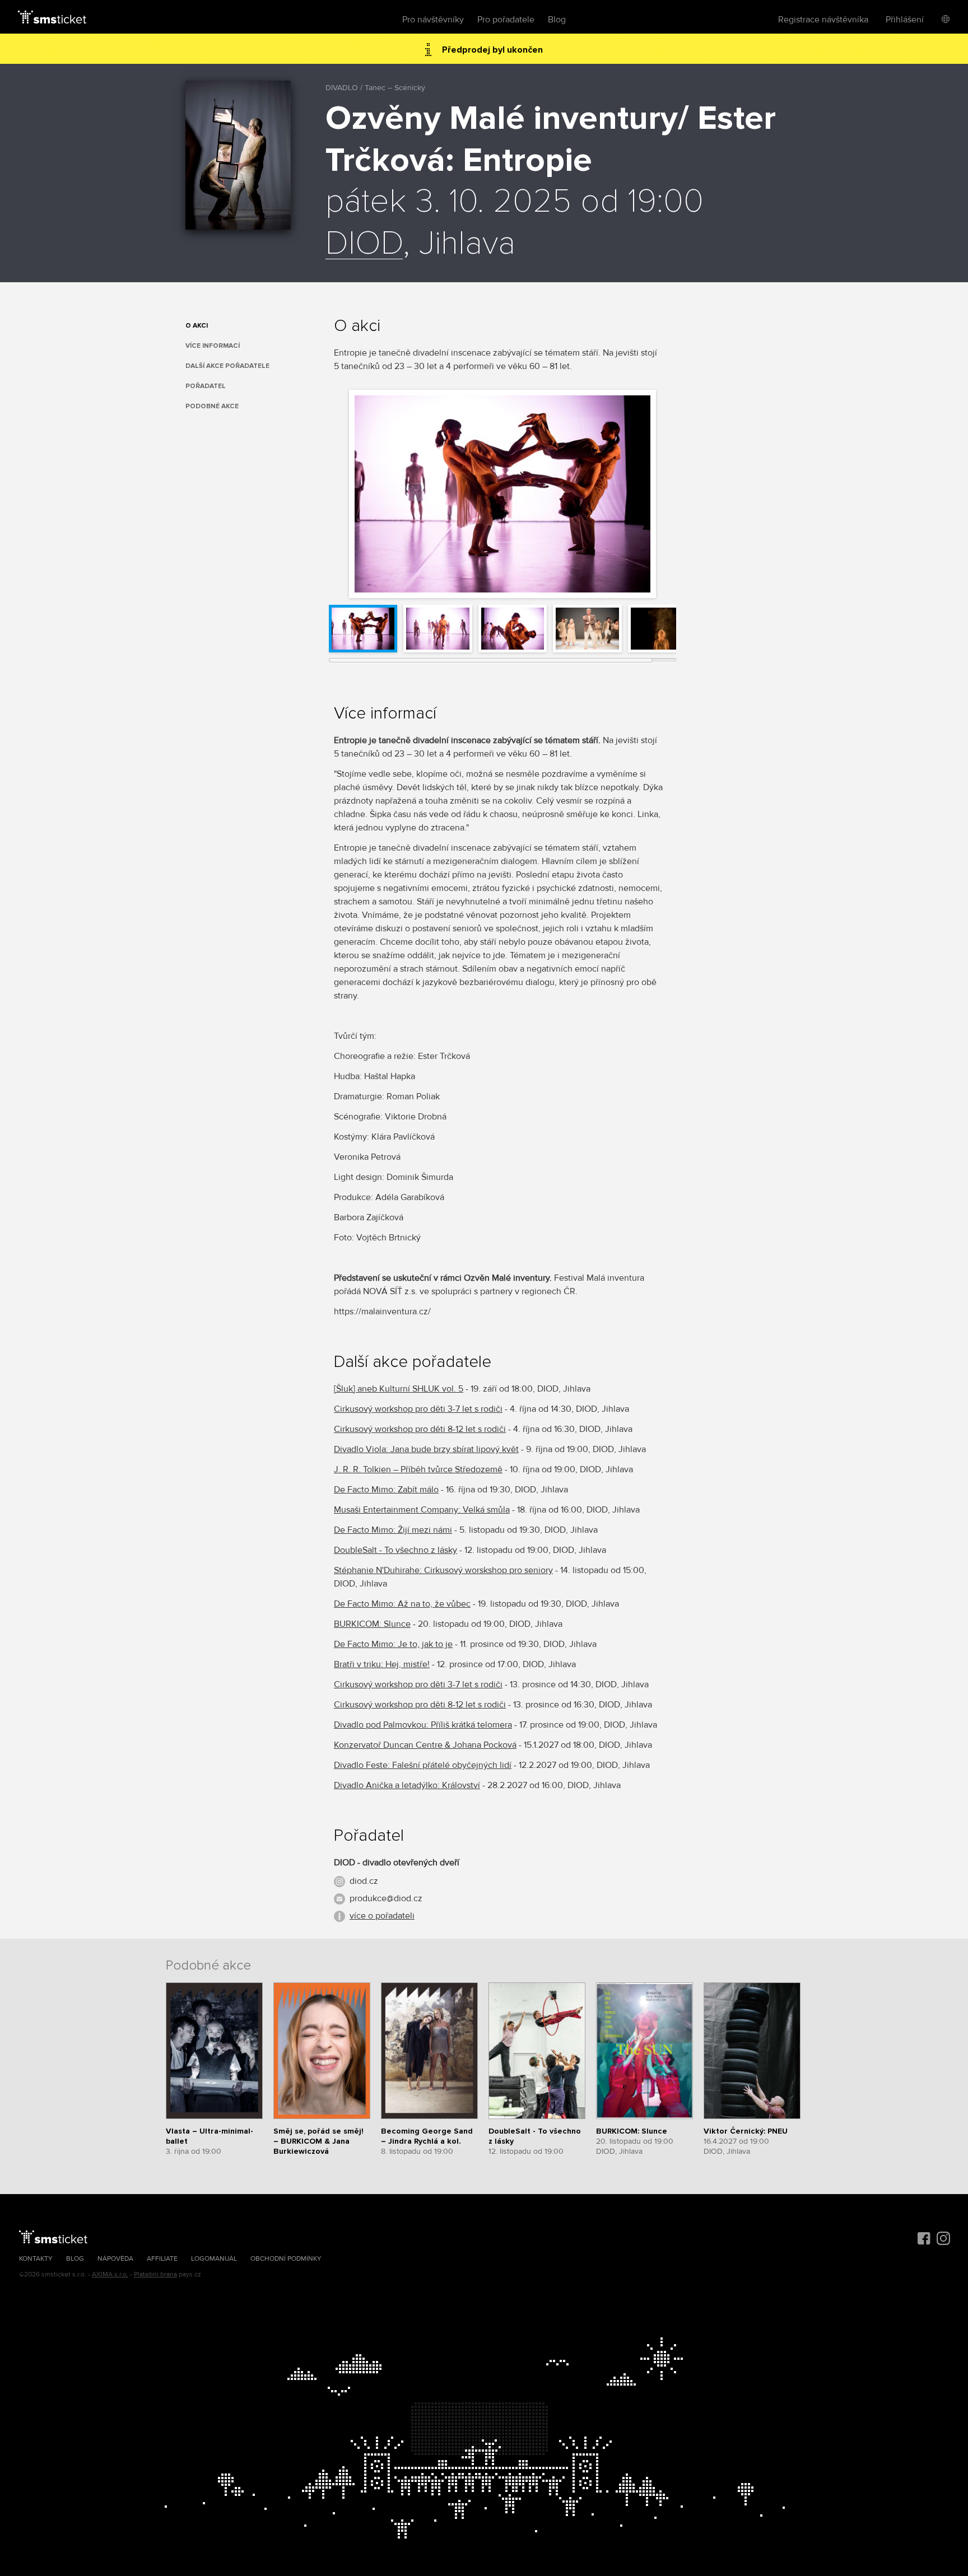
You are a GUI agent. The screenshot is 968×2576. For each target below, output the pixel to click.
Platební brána (155, 2274)
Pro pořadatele (506, 20)
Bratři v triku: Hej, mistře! (382, 1664)
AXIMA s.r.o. (110, 2274)
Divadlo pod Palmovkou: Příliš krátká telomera (423, 1725)
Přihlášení (905, 20)
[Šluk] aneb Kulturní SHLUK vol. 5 (399, 1389)
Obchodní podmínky (286, 2259)
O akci (197, 326)
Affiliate (162, 2259)
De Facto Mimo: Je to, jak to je (393, 1644)
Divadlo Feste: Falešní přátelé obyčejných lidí (423, 1765)
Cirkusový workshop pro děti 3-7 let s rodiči (418, 1409)
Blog (557, 20)
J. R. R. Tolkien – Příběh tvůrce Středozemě (418, 1469)
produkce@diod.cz (386, 1898)
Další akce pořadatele (227, 366)
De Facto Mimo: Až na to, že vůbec (402, 1604)
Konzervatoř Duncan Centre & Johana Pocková (425, 1745)
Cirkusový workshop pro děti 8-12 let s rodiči (420, 1429)
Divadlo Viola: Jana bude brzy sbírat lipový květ (426, 1449)
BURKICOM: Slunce (372, 1624)
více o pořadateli (382, 1916)
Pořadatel (206, 386)
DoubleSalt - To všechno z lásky (395, 1550)
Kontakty (36, 2259)
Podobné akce (212, 406)
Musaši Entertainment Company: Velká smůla (422, 1510)
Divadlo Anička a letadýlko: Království (407, 1785)
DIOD (364, 244)
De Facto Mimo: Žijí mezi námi (393, 1530)
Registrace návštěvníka (823, 20)
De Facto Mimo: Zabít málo (386, 1490)
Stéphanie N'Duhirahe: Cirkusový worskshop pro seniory (443, 1570)
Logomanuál (214, 2259)
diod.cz (364, 1881)
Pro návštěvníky (433, 20)
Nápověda (115, 2259)
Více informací (213, 346)
